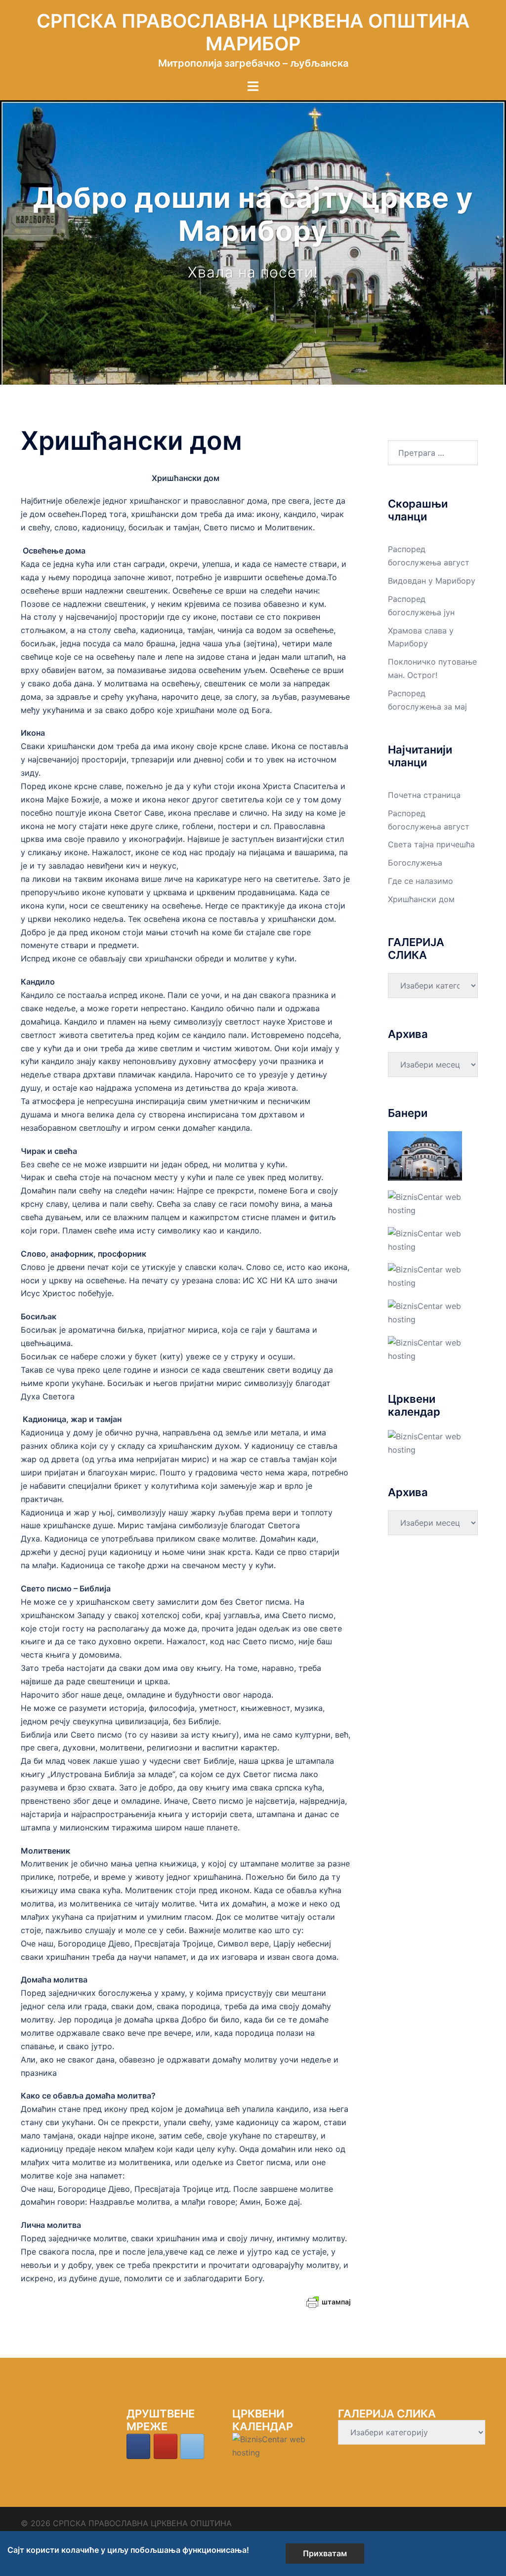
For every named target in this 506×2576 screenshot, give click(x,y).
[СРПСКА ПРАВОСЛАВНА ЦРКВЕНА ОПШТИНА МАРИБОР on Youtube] (166, 2446)
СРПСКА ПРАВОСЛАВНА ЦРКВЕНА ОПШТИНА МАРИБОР (253, 32)
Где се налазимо (421, 881)
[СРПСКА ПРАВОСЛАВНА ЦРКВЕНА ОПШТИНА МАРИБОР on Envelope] (192, 2446)
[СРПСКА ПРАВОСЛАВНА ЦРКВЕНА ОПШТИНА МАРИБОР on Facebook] (138, 2446)
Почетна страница (424, 795)
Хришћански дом (421, 899)
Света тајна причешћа (431, 844)
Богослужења (415, 863)
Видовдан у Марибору (432, 581)
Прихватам (325, 2553)
